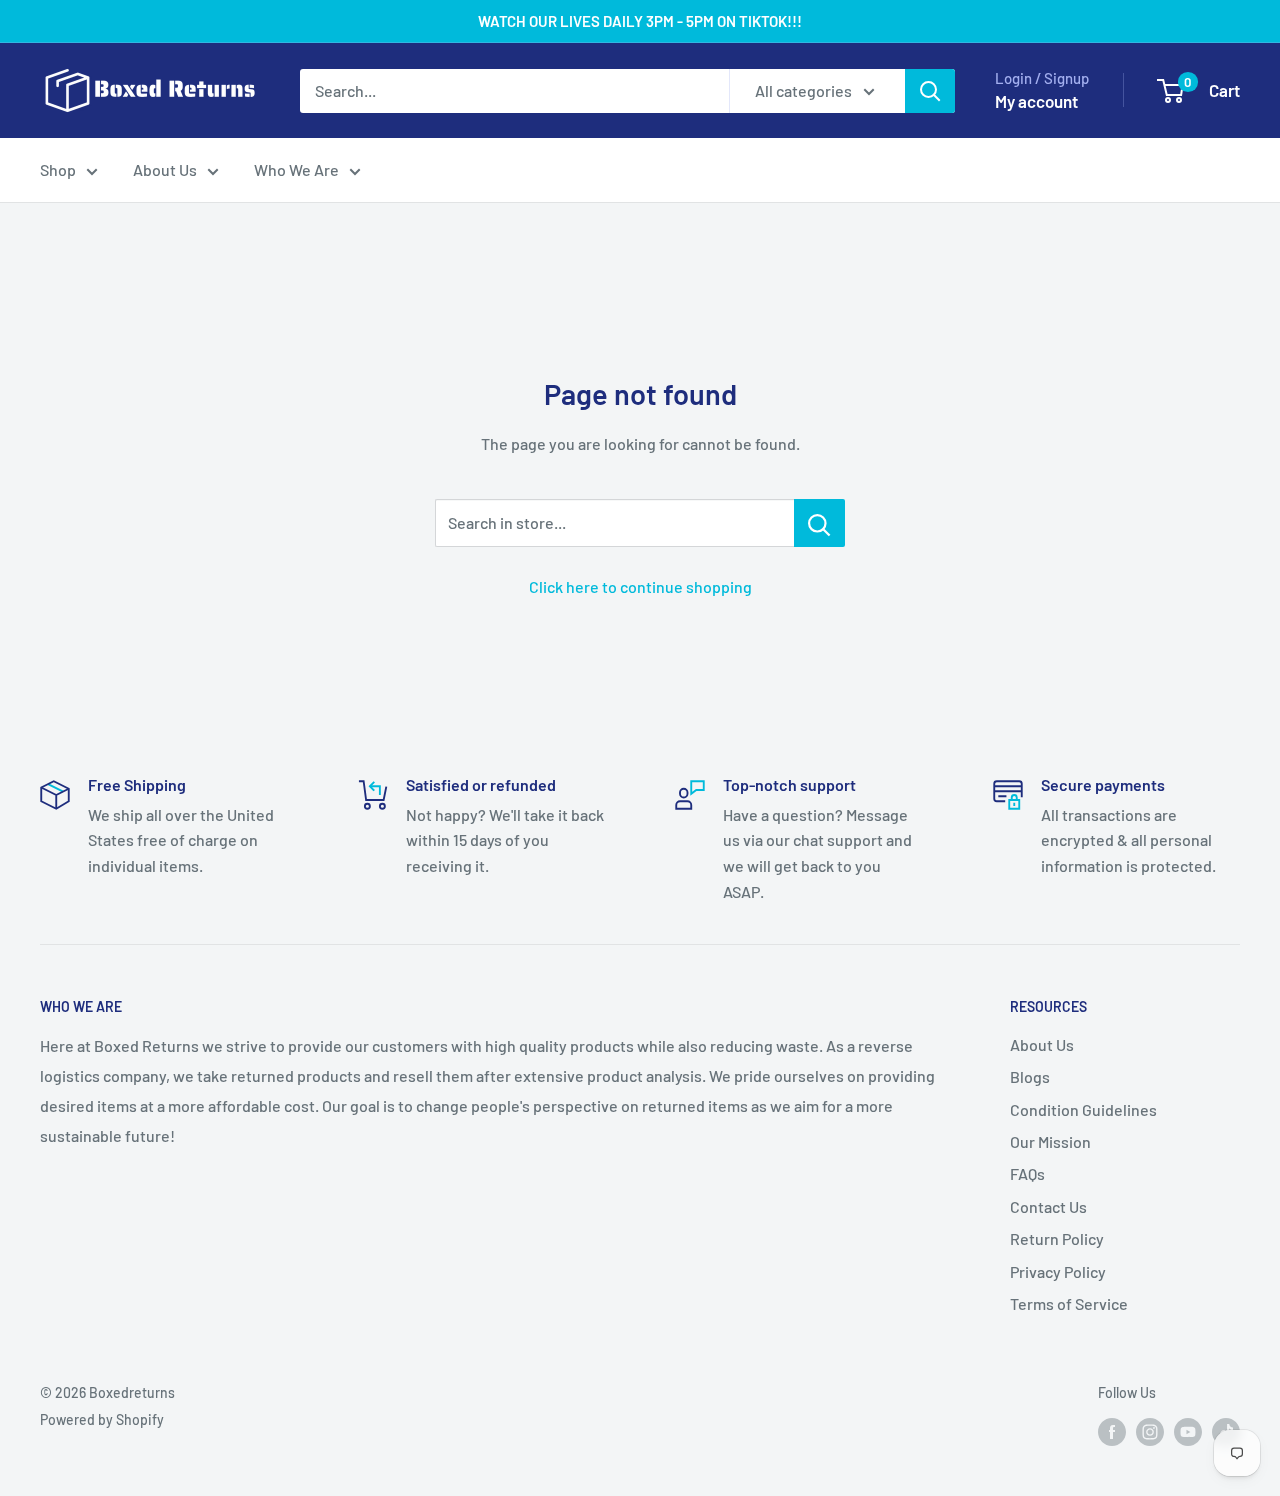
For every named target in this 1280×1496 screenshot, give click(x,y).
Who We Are (296, 169)
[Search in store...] (819, 523)
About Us (165, 169)
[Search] (930, 91)
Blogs (1030, 1076)
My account (1036, 101)
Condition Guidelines (1083, 1109)
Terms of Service (1069, 1303)
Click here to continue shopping (640, 586)
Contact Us (1048, 1206)
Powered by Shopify (102, 1419)
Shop (58, 169)
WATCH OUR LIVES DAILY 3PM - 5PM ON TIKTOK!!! (640, 21)
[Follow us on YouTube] (1188, 1432)
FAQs (1027, 1173)
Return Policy (1057, 1238)
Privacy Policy (1058, 1271)
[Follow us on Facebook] (1112, 1432)
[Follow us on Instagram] (1150, 1432)
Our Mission (1050, 1141)
